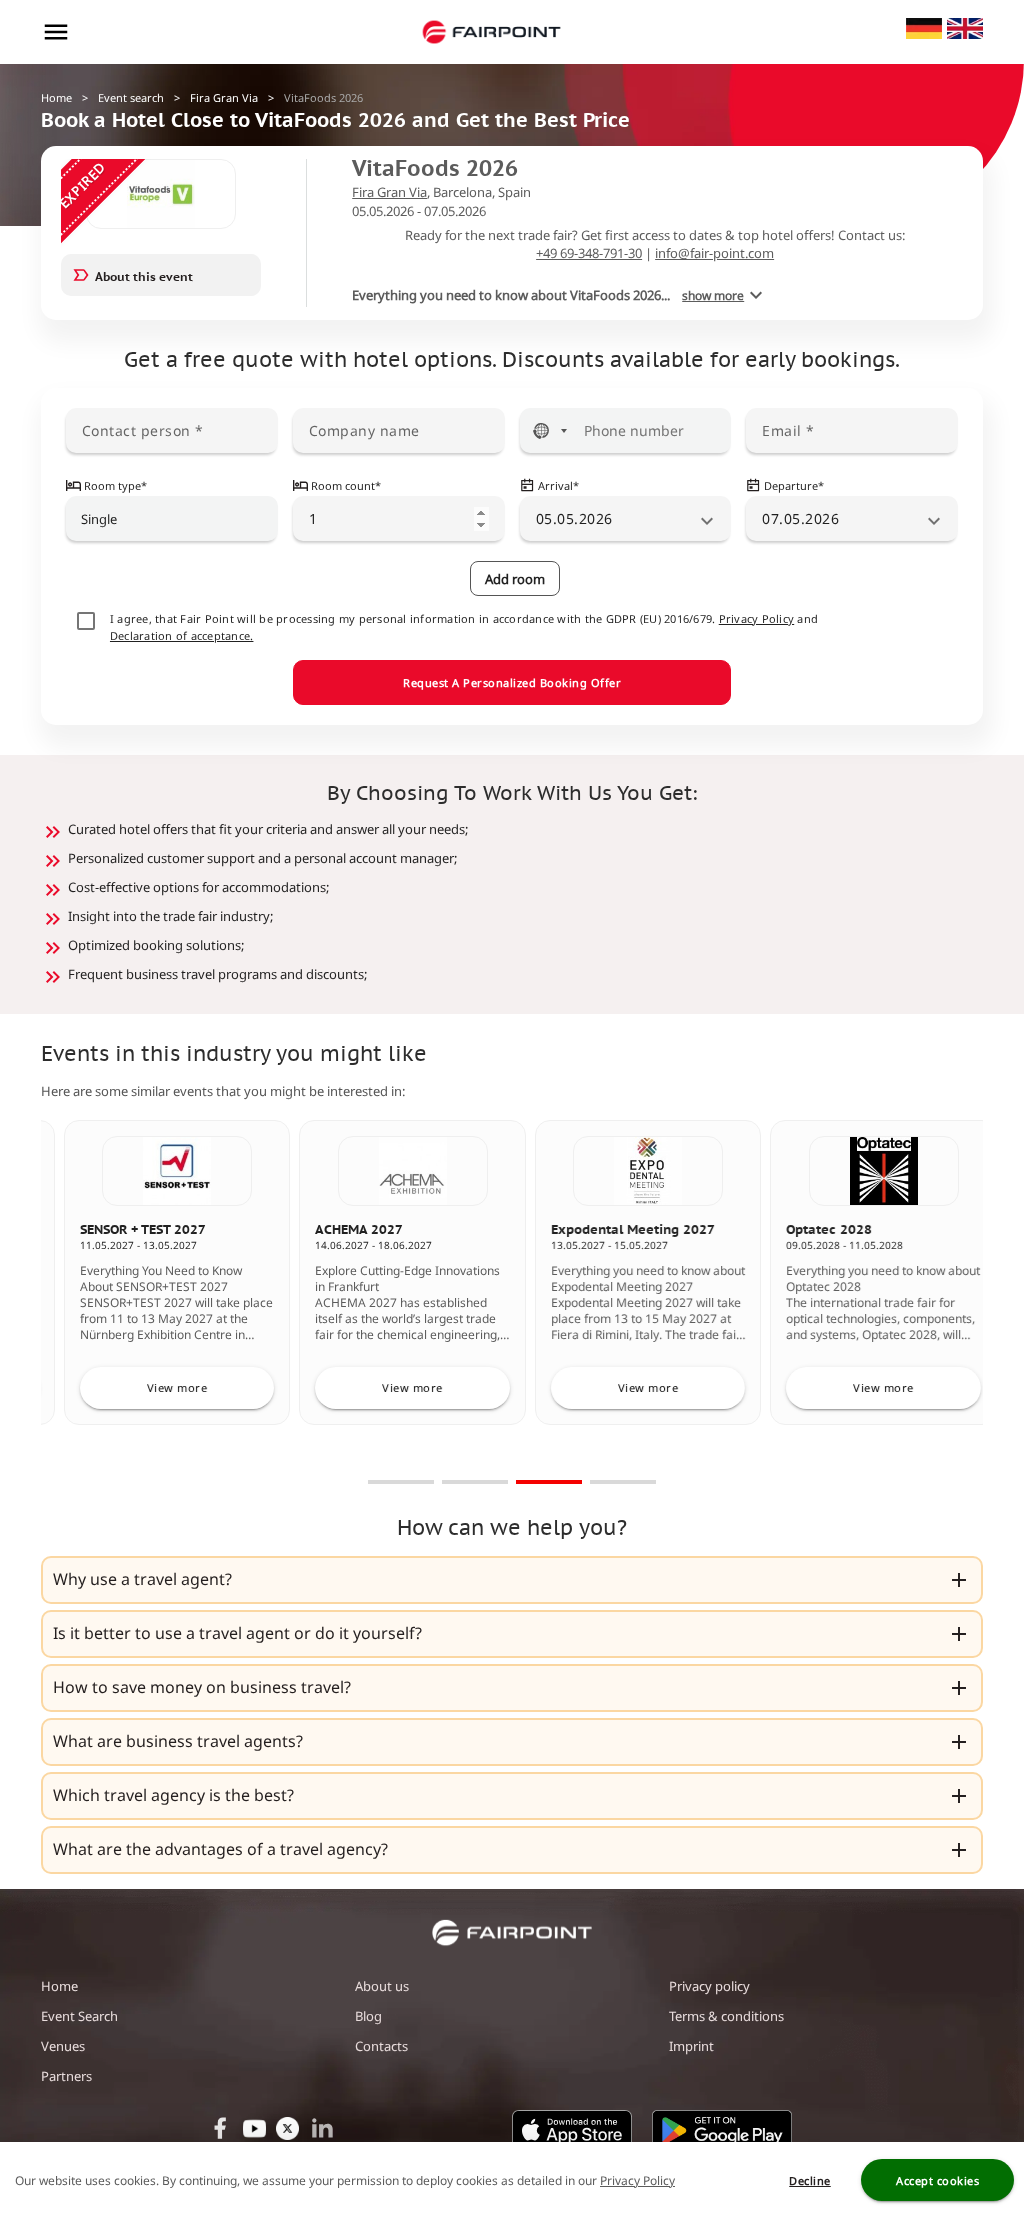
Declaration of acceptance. (182, 635)
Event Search (79, 2016)
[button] (512, 1580)
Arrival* (558, 485)
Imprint (691, 2046)
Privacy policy (709, 1986)
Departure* (794, 485)
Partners (66, 2076)
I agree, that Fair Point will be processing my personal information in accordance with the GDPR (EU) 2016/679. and (464, 627)
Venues (63, 2046)
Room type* (115, 485)
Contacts (381, 2046)
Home (56, 97)
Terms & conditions (726, 2016)
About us (382, 1986)
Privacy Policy (757, 618)
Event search (131, 97)
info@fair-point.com (714, 253)
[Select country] (550, 430)
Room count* (346, 485)
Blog (368, 2016)
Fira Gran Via (224, 97)
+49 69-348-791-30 (589, 253)
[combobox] (172, 519)
